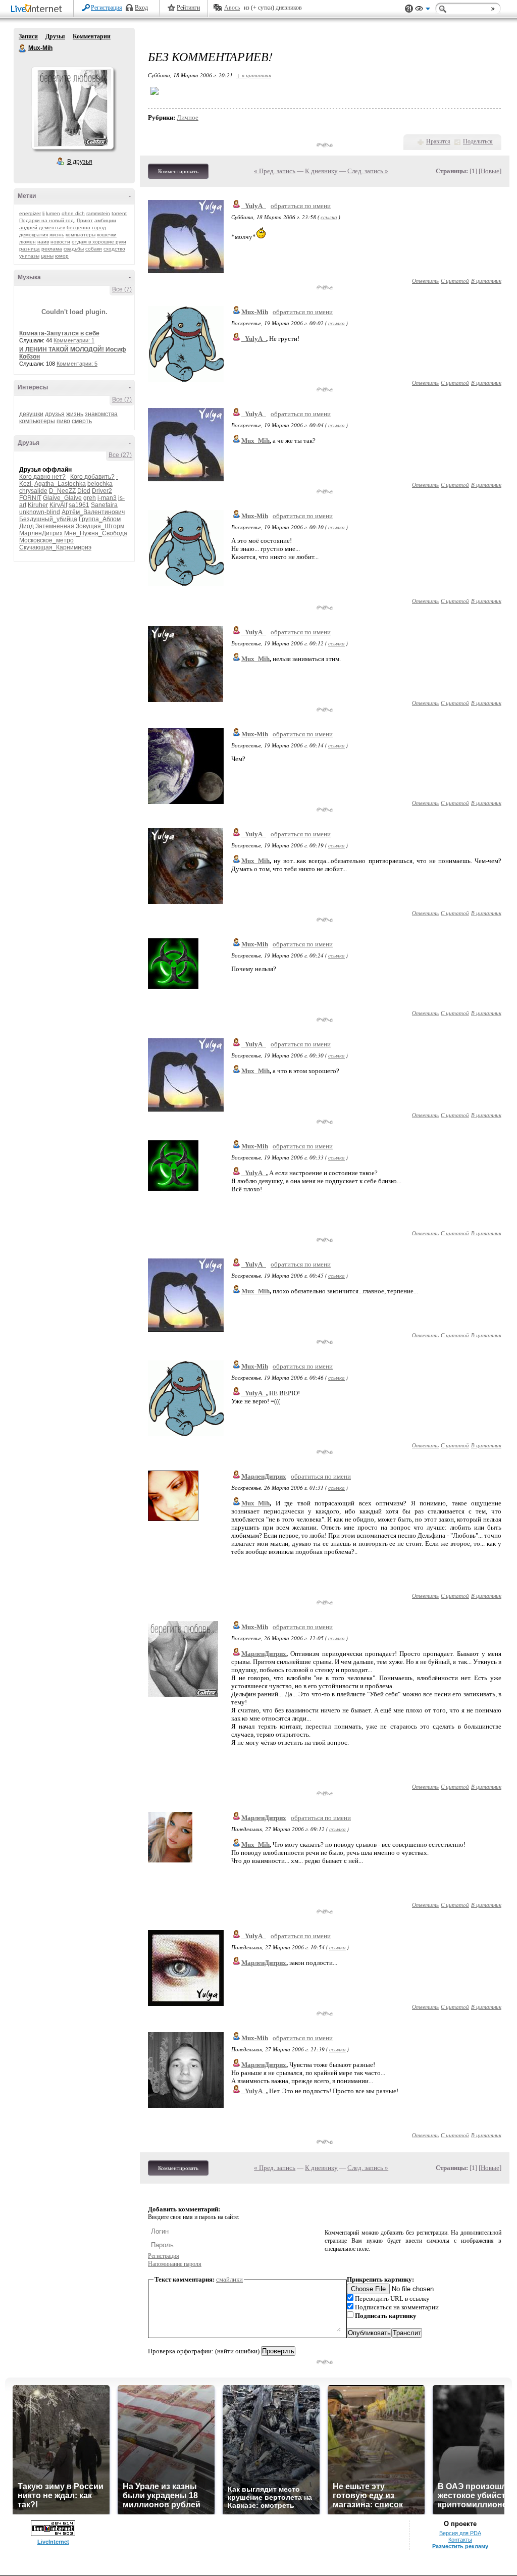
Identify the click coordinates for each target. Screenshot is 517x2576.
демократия (34, 235)
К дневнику (321, 171)
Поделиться (478, 141)
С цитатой (455, 281)
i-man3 (107, 498)
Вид (423, 10)
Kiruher (38, 505)
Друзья (55, 36)
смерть (82, 421)
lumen (53, 213)
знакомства (101, 414)
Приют (85, 220)
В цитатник (486, 281)
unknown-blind (40, 512)
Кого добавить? (92, 477)
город (99, 228)
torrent (119, 213)
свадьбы (74, 249)
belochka (100, 484)
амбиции (105, 220)
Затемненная (55, 526)
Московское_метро (46, 540)
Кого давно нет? (42, 477)
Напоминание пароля (175, 2264)
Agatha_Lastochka (60, 484)
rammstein (98, 213)
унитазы (29, 256)
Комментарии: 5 (77, 364)
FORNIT (30, 498)
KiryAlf (58, 505)
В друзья (80, 162)
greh (90, 498)
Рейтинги (188, 8)
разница (30, 249)
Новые (490, 171)
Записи (28, 36)
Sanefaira (104, 505)
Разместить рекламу (460, 2546)
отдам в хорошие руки (99, 242)
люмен (28, 242)
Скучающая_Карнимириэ (55, 547)
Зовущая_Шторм (100, 526)
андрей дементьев (42, 228)
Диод (27, 526)
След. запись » (368, 171)
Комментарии (92, 36)
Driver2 (102, 491)
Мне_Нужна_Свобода (96, 533)
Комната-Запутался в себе (59, 333)
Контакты (460, 2540)
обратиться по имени (301, 206)
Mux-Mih (23, 48)
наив (43, 242)
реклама (52, 249)
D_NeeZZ (62, 491)
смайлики (229, 2279)
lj (43, 213)
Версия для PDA (460, 2533)
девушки (31, 414)
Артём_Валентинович (93, 512)
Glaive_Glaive (62, 498)
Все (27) (120, 455)
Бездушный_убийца (48, 519)
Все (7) (122, 289)
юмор (62, 256)
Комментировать (178, 171)
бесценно (79, 228)
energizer (30, 213)
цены (47, 256)
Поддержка (409, 9)
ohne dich (73, 213)
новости (60, 242)
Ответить (425, 281)
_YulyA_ (254, 206)
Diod (84, 491)
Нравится (438, 141)
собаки (94, 249)
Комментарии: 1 (74, 340)
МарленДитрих (41, 533)
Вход (141, 8)
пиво (63, 421)
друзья (55, 414)
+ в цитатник (254, 75)
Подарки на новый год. (47, 220)
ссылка (329, 217)
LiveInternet (38, 9)
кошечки (107, 235)
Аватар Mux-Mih (72, 108)
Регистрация (107, 8)
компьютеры (81, 235)
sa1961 (79, 505)
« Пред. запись (275, 171)
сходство (114, 249)
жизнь (57, 235)
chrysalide (33, 491)
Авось (232, 8)
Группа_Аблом (100, 519)
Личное (188, 117)
